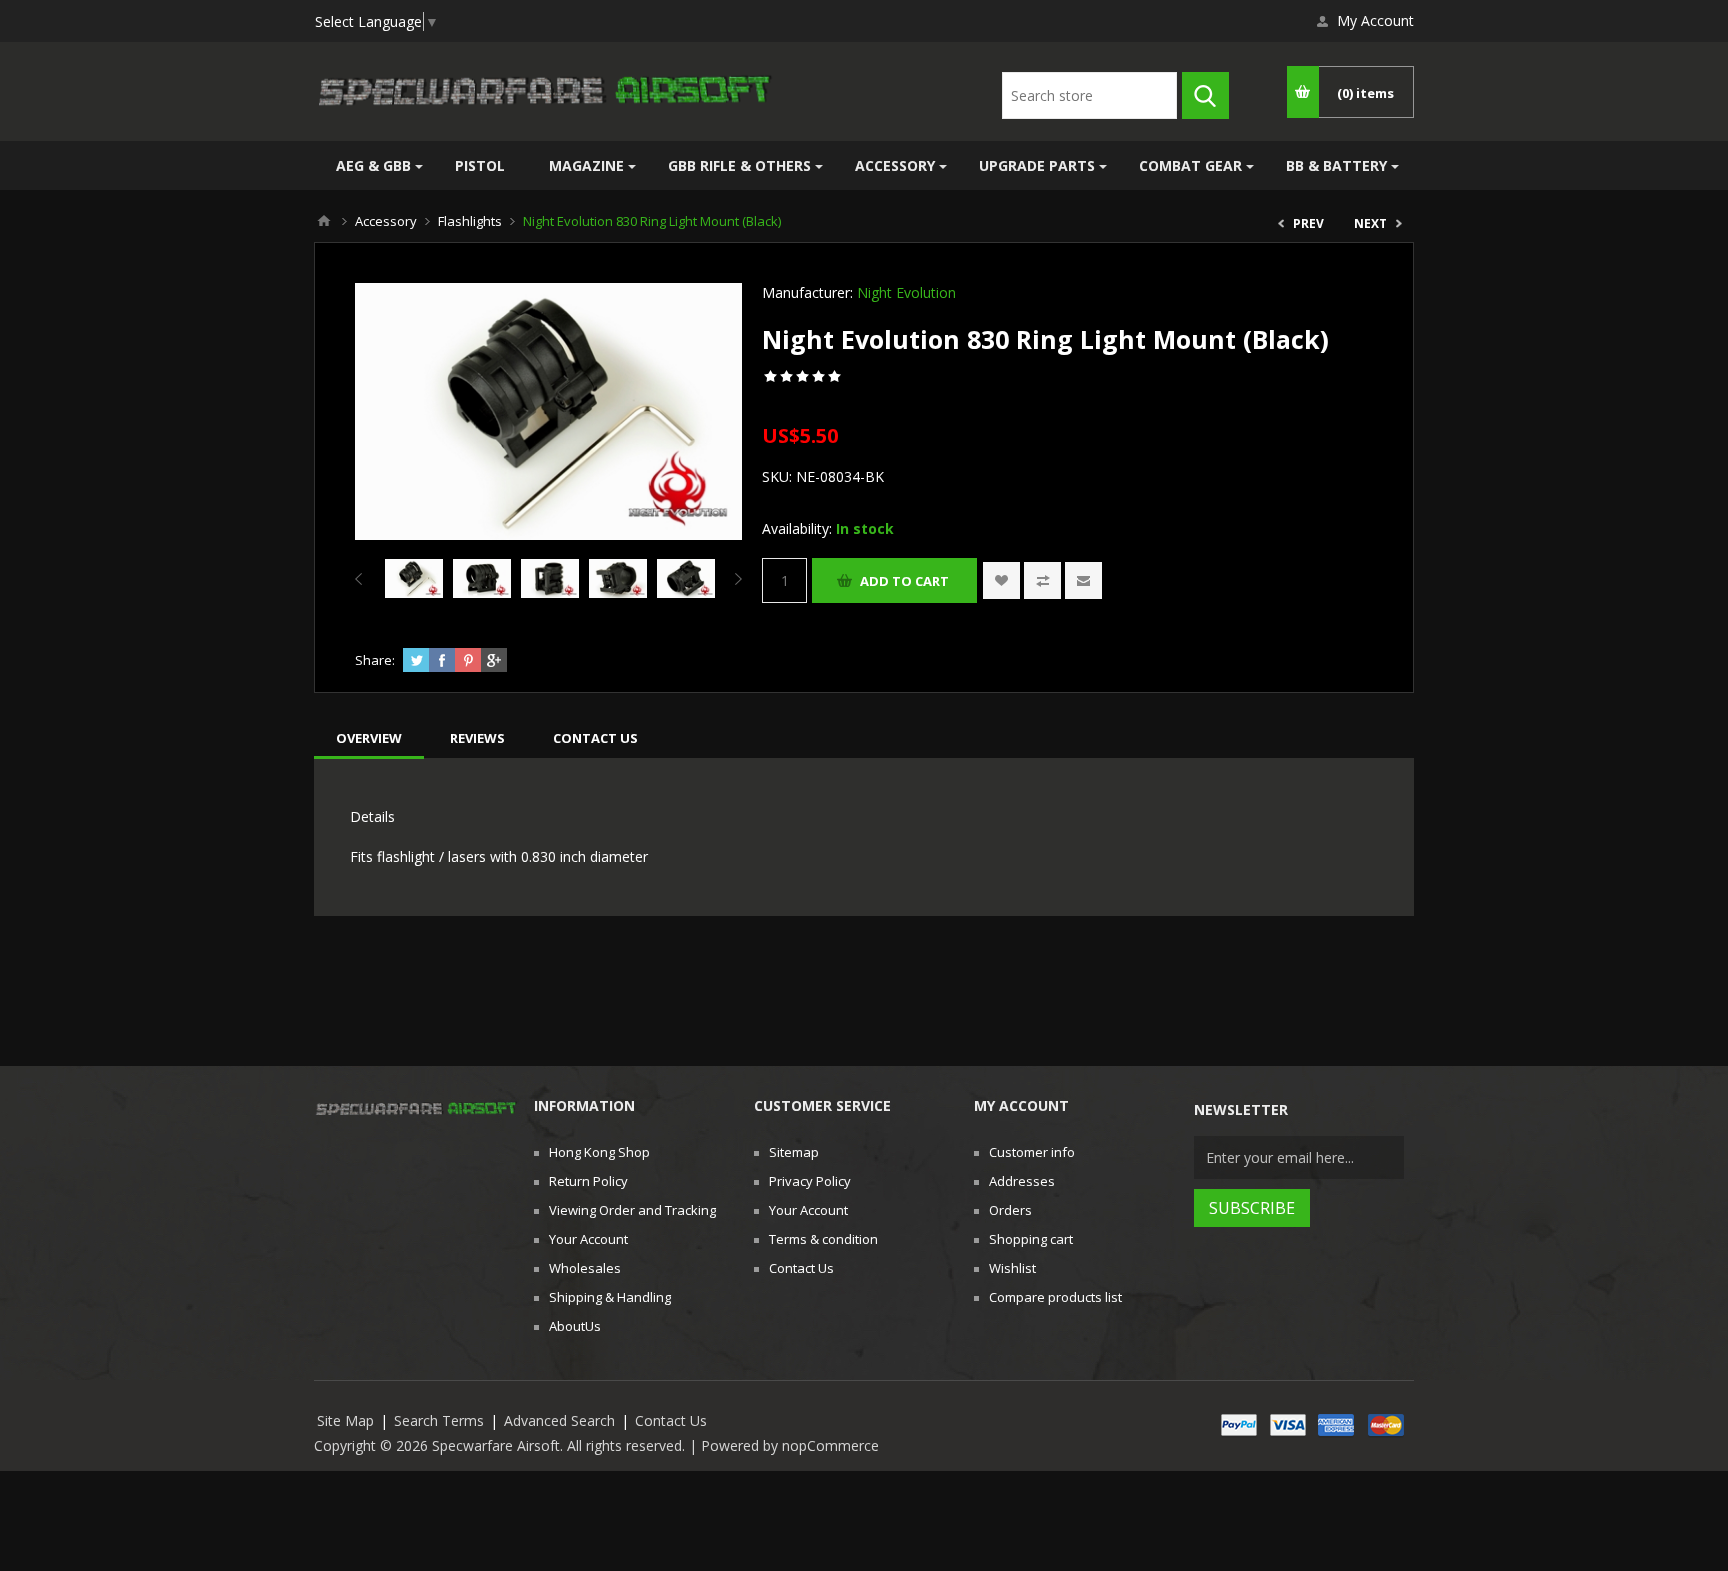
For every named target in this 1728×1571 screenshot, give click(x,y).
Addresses (1022, 1181)
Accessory (895, 165)
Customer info (1032, 1152)
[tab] (369, 738)
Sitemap (794, 1152)
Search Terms (439, 1420)
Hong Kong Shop (599, 1152)
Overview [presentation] (369, 738)
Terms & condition (823, 1239)
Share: (375, 660)
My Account (1375, 20)
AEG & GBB (373, 165)
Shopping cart (1031, 1239)
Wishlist (1012, 1268)
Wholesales (585, 1268)
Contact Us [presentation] (595, 738)
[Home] (324, 221)
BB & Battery (1336, 165)
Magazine (586, 165)
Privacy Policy (810, 1181)
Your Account (588, 1239)
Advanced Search (559, 1420)
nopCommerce (830, 1445)
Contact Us (801, 1268)
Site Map (345, 1420)
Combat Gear (1190, 165)
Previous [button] (362, 579)
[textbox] (1089, 95)
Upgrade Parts (1037, 165)
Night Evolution (906, 292)
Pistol (480, 165)
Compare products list (1055, 1297)
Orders (1010, 1210)
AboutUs (575, 1326)
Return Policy (588, 1181)
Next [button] (734, 579)
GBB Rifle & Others (739, 165)
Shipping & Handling (610, 1297)
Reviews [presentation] (477, 738)
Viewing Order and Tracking (632, 1210)
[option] (414, 579)
